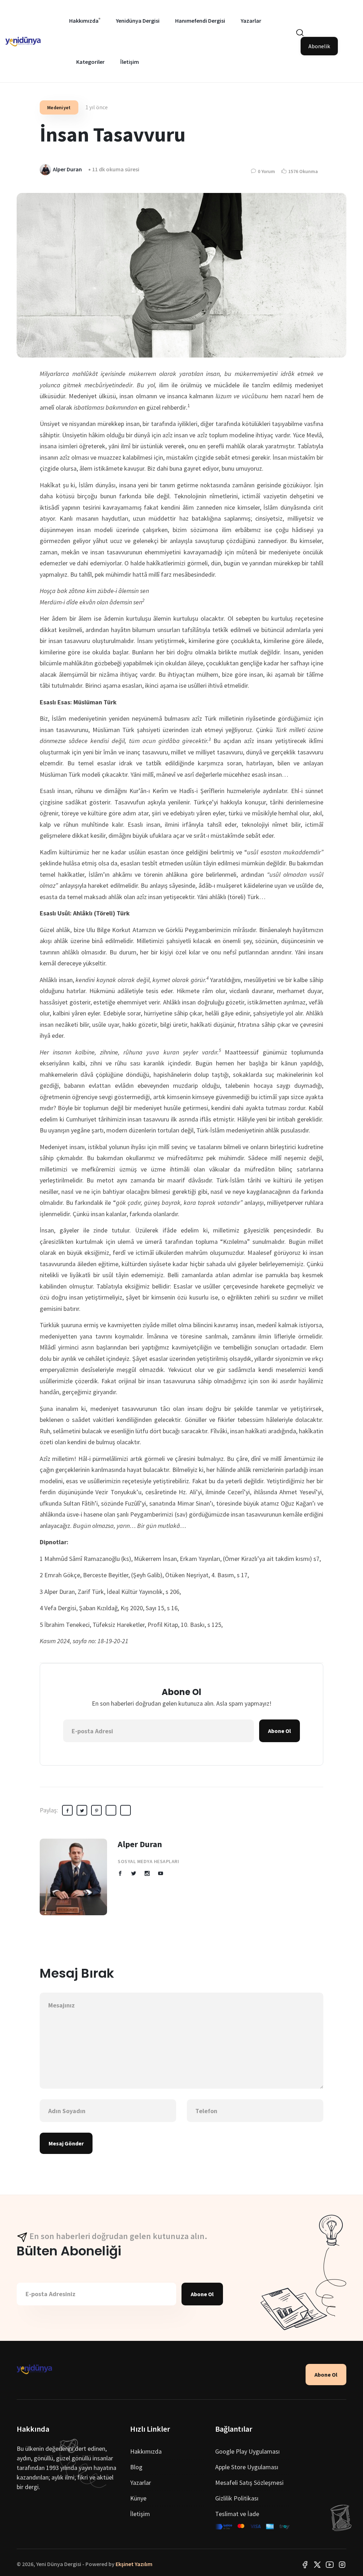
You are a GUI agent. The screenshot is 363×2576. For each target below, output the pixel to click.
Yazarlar (251, 21)
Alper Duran (140, 1844)
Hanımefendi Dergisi (200, 21)
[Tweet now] (317, 2564)
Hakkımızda (84, 21)
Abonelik (319, 46)
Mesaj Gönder (66, 2143)
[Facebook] (305, 2564)
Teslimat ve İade (237, 2514)
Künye (138, 2498)
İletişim (130, 62)
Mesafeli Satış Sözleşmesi (249, 2483)
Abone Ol (280, 1731)
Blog (136, 2467)
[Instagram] (342, 2564)
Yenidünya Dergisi (138, 21)
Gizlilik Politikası (237, 2498)
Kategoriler (90, 62)
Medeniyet (59, 107)
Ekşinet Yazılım (134, 2564)
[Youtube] (330, 2564)
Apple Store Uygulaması (247, 2467)
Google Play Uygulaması (247, 2451)
